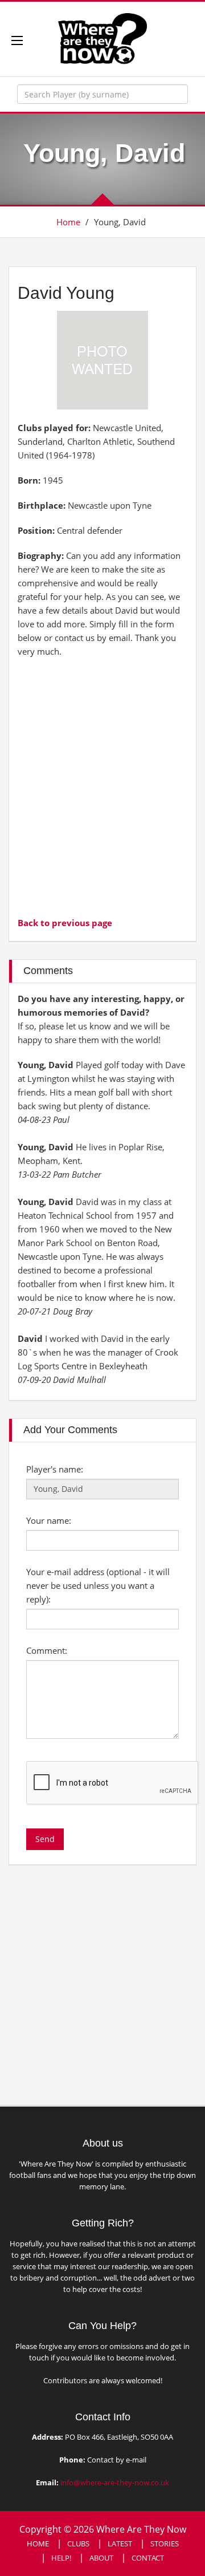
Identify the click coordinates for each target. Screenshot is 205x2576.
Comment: (47, 1650)
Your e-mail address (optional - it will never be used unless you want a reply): (98, 1585)
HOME (38, 2543)
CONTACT (148, 2558)
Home (68, 222)
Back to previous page (65, 923)
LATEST (120, 2543)
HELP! (61, 2558)
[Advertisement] (102, 786)
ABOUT (101, 2558)
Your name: (49, 1520)
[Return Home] (102, 38)
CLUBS (78, 2543)
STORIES (165, 2543)
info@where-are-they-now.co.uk (115, 2482)
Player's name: (55, 1469)
